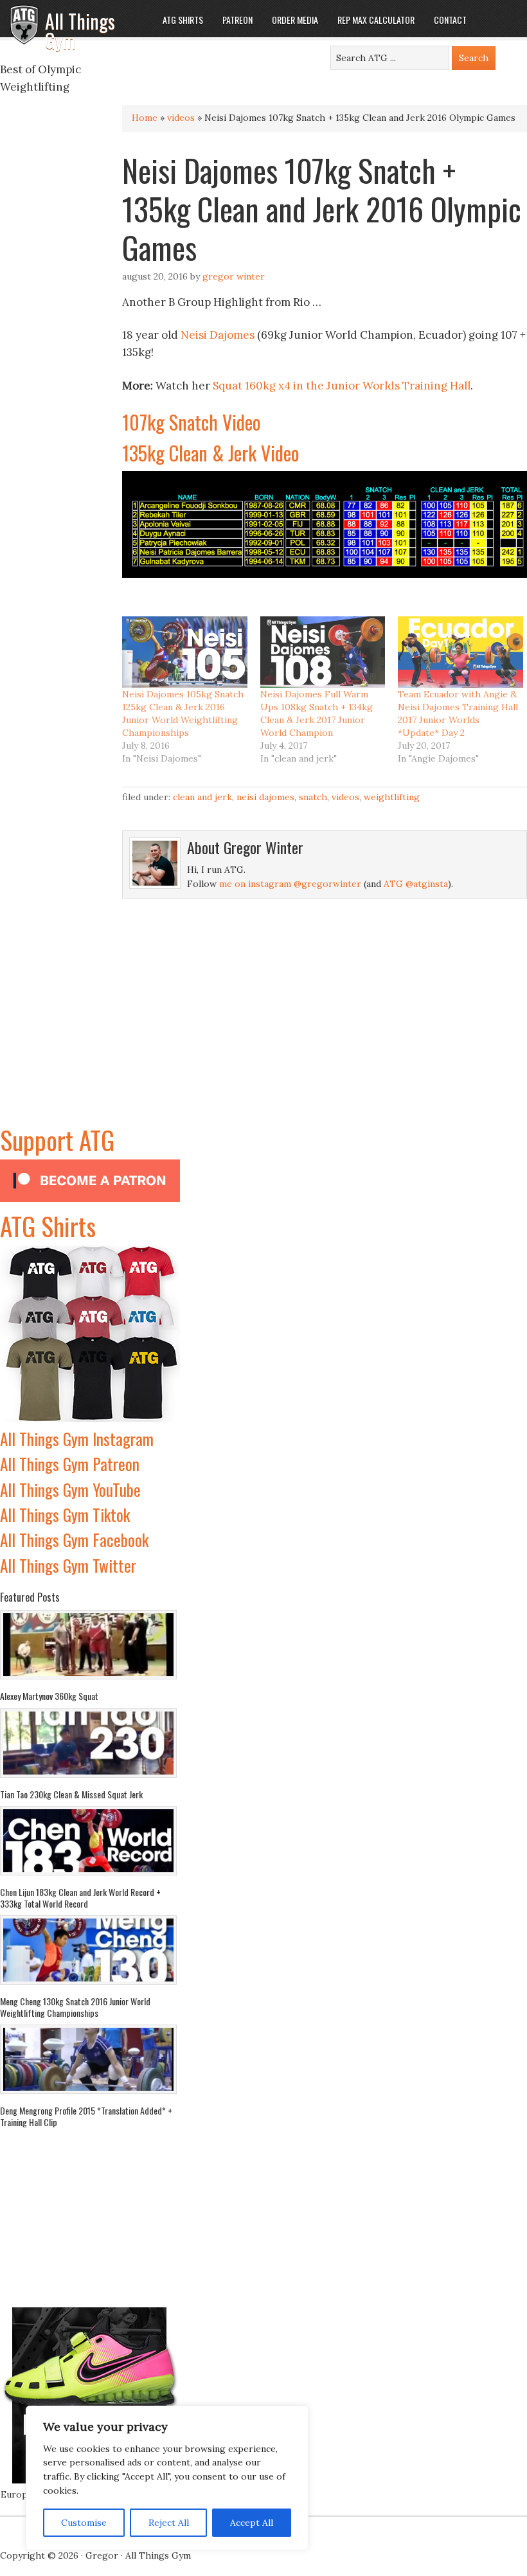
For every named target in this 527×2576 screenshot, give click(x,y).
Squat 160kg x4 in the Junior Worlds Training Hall (342, 386)
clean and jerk (202, 797)
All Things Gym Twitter (68, 1565)
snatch (313, 797)
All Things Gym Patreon (70, 1464)
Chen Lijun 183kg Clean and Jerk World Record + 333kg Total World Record (80, 1898)
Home (145, 118)
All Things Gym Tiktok (65, 1515)
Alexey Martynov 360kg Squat (49, 1696)
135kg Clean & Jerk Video (211, 453)
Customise (84, 2523)
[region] (167, 2478)
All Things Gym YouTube (70, 1489)
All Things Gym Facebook (74, 1540)
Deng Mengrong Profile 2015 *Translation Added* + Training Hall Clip (86, 2116)
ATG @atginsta (416, 884)
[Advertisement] (90, 1040)
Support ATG (57, 1140)
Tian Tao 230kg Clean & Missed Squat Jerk (71, 1794)
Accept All (252, 2523)
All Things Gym (80, 31)
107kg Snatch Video (192, 422)
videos (181, 118)
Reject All (169, 2523)
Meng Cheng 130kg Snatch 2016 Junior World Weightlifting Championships (75, 2007)
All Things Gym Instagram (77, 1439)
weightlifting (392, 797)
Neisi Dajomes (218, 335)
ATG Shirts (48, 1226)
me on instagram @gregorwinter (290, 884)
